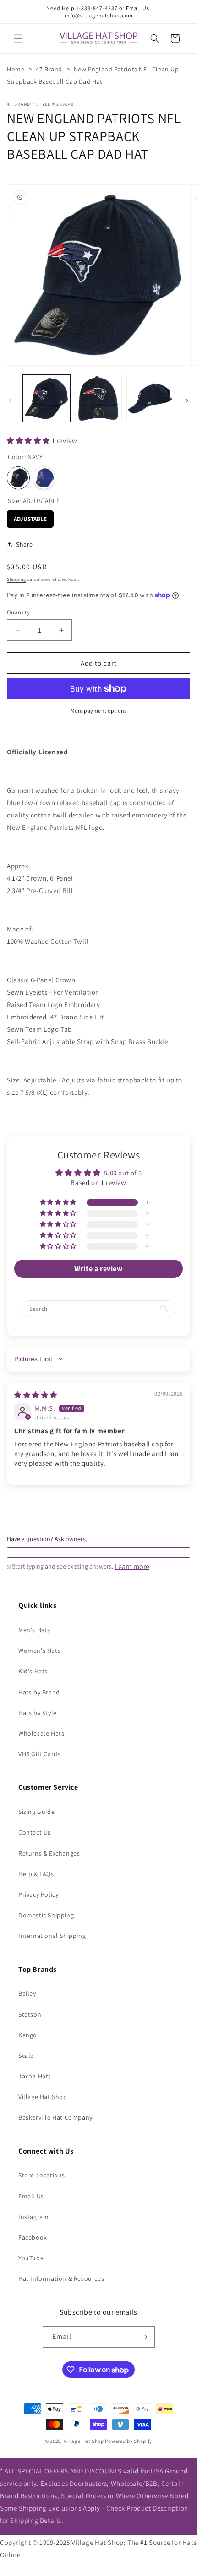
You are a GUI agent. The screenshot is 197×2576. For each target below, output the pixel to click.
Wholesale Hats (41, 1733)
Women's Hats (39, 1651)
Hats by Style (38, 1713)
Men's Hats (34, 1630)
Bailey (27, 1993)
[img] (36, 1395)
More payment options (99, 711)
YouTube (31, 2258)
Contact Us (35, 1832)
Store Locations (42, 2175)
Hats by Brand (39, 1692)
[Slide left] (10, 400)
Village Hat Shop (43, 2097)
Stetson (30, 2014)
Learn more (132, 1567)
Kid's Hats (33, 1671)
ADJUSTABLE (30, 517)
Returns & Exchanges (49, 1853)
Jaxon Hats (35, 2076)
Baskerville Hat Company (55, 2117)
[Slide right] (187, 400)
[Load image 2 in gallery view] (98, 399)
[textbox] (98, 1553)
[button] (18, 38)
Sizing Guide (36, 1812)
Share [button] (25, 544)
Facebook (33, 2237)
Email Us (31, 2196)
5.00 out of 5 (123, 1173)
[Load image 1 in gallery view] (46, 399)
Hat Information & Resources (61, 2278)
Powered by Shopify (129, 2441)
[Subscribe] (144, 2337)
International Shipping (52, 1936)
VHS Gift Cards (39, 1754)
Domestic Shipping (46, 1915)
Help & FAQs (36, 1874)
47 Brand (49, 69)
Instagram (33, 2217)
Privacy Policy (38, 1894)
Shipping (16, 579)
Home (16, 69)
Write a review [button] (98, 1269)
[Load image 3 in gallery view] (150, 399)
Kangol (29, 2035)
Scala (26, 2056)
